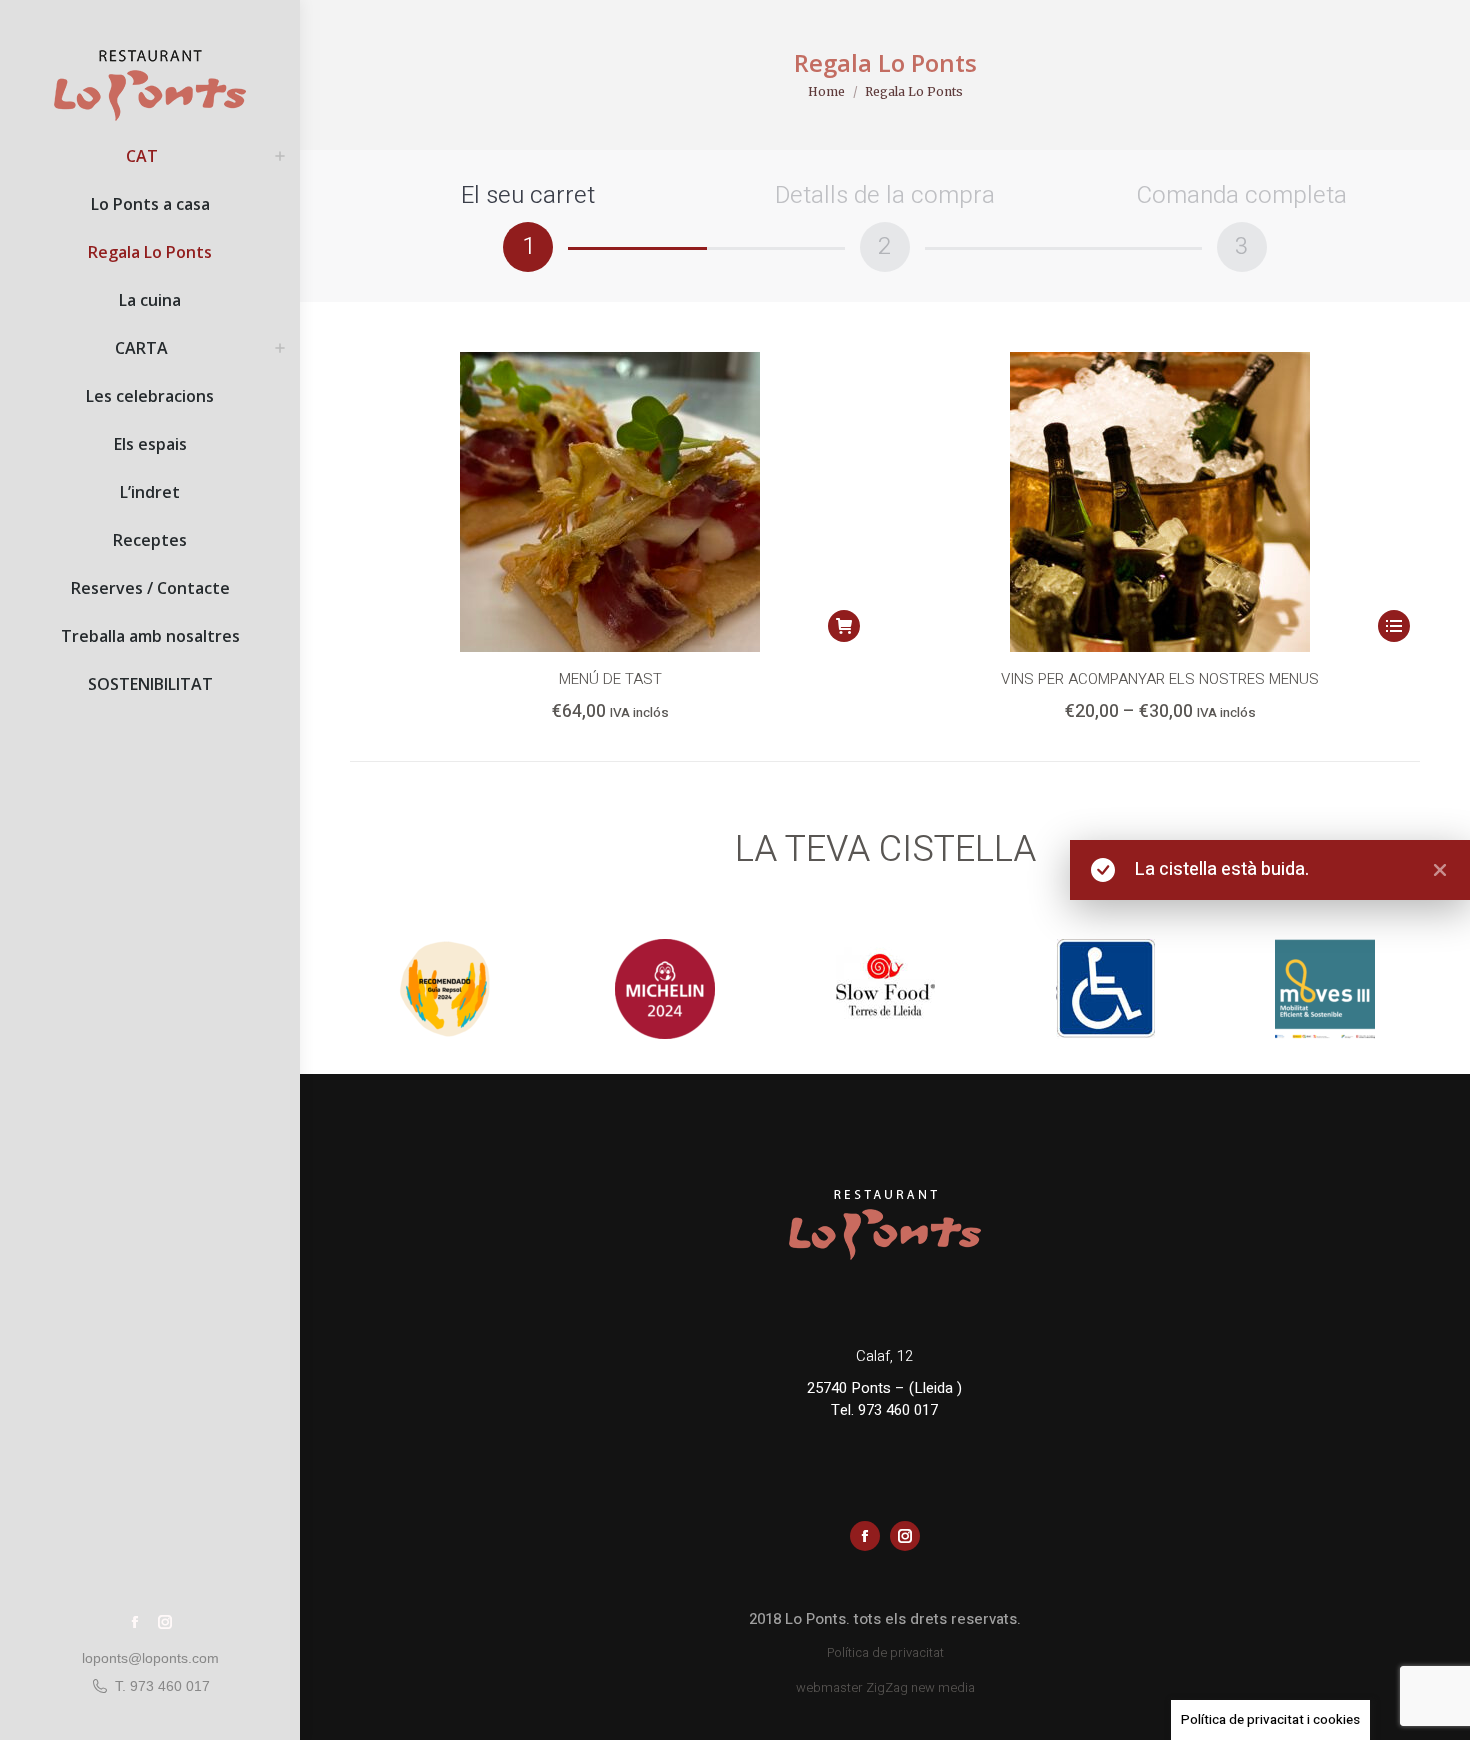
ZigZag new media (920, 1687)
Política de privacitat (885, 1652)
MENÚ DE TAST (610, 679)
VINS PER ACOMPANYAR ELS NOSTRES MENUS (1160, 679)
